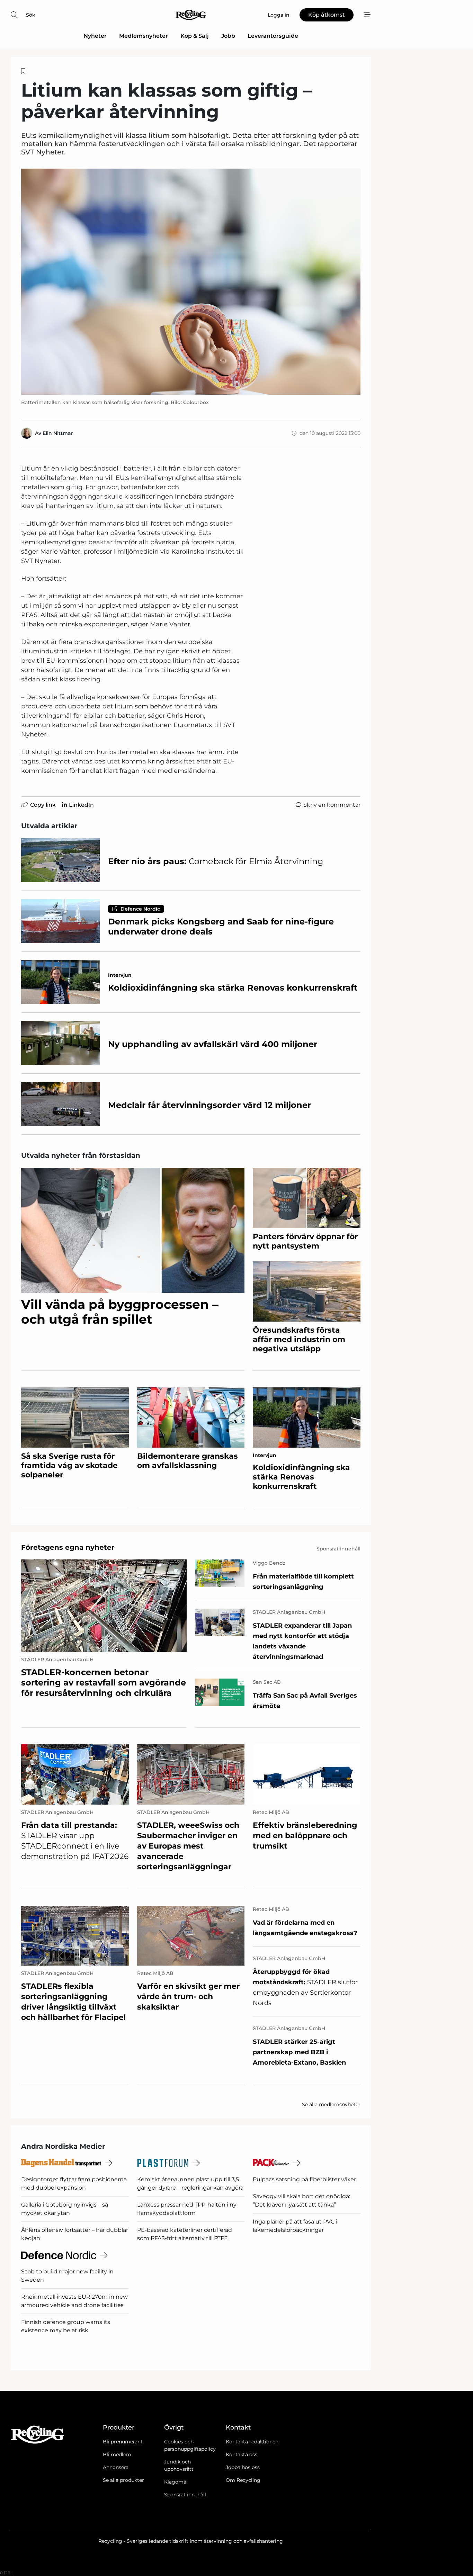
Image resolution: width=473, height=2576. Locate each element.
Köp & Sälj (195, 36)
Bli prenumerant (123, 2442)
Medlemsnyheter (144, 36)
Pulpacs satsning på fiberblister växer (304, 2179)
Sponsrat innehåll (185, 2495)
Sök (31, 15)
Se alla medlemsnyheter (331, 2104)
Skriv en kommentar (332, 805)
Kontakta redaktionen (252, 2442)
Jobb (228, 36)
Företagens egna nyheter (68, 1547)
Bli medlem (117, 2454)
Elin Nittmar (58, 433)
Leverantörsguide (273, 36)
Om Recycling (243, 2480)
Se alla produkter (123, 2480)
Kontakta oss (242, 2454)
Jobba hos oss (243, 2467)
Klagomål (176, 2482)
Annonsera (116, 2467)
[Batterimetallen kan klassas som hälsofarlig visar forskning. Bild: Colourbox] (191, 282)
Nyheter (95, 36)
